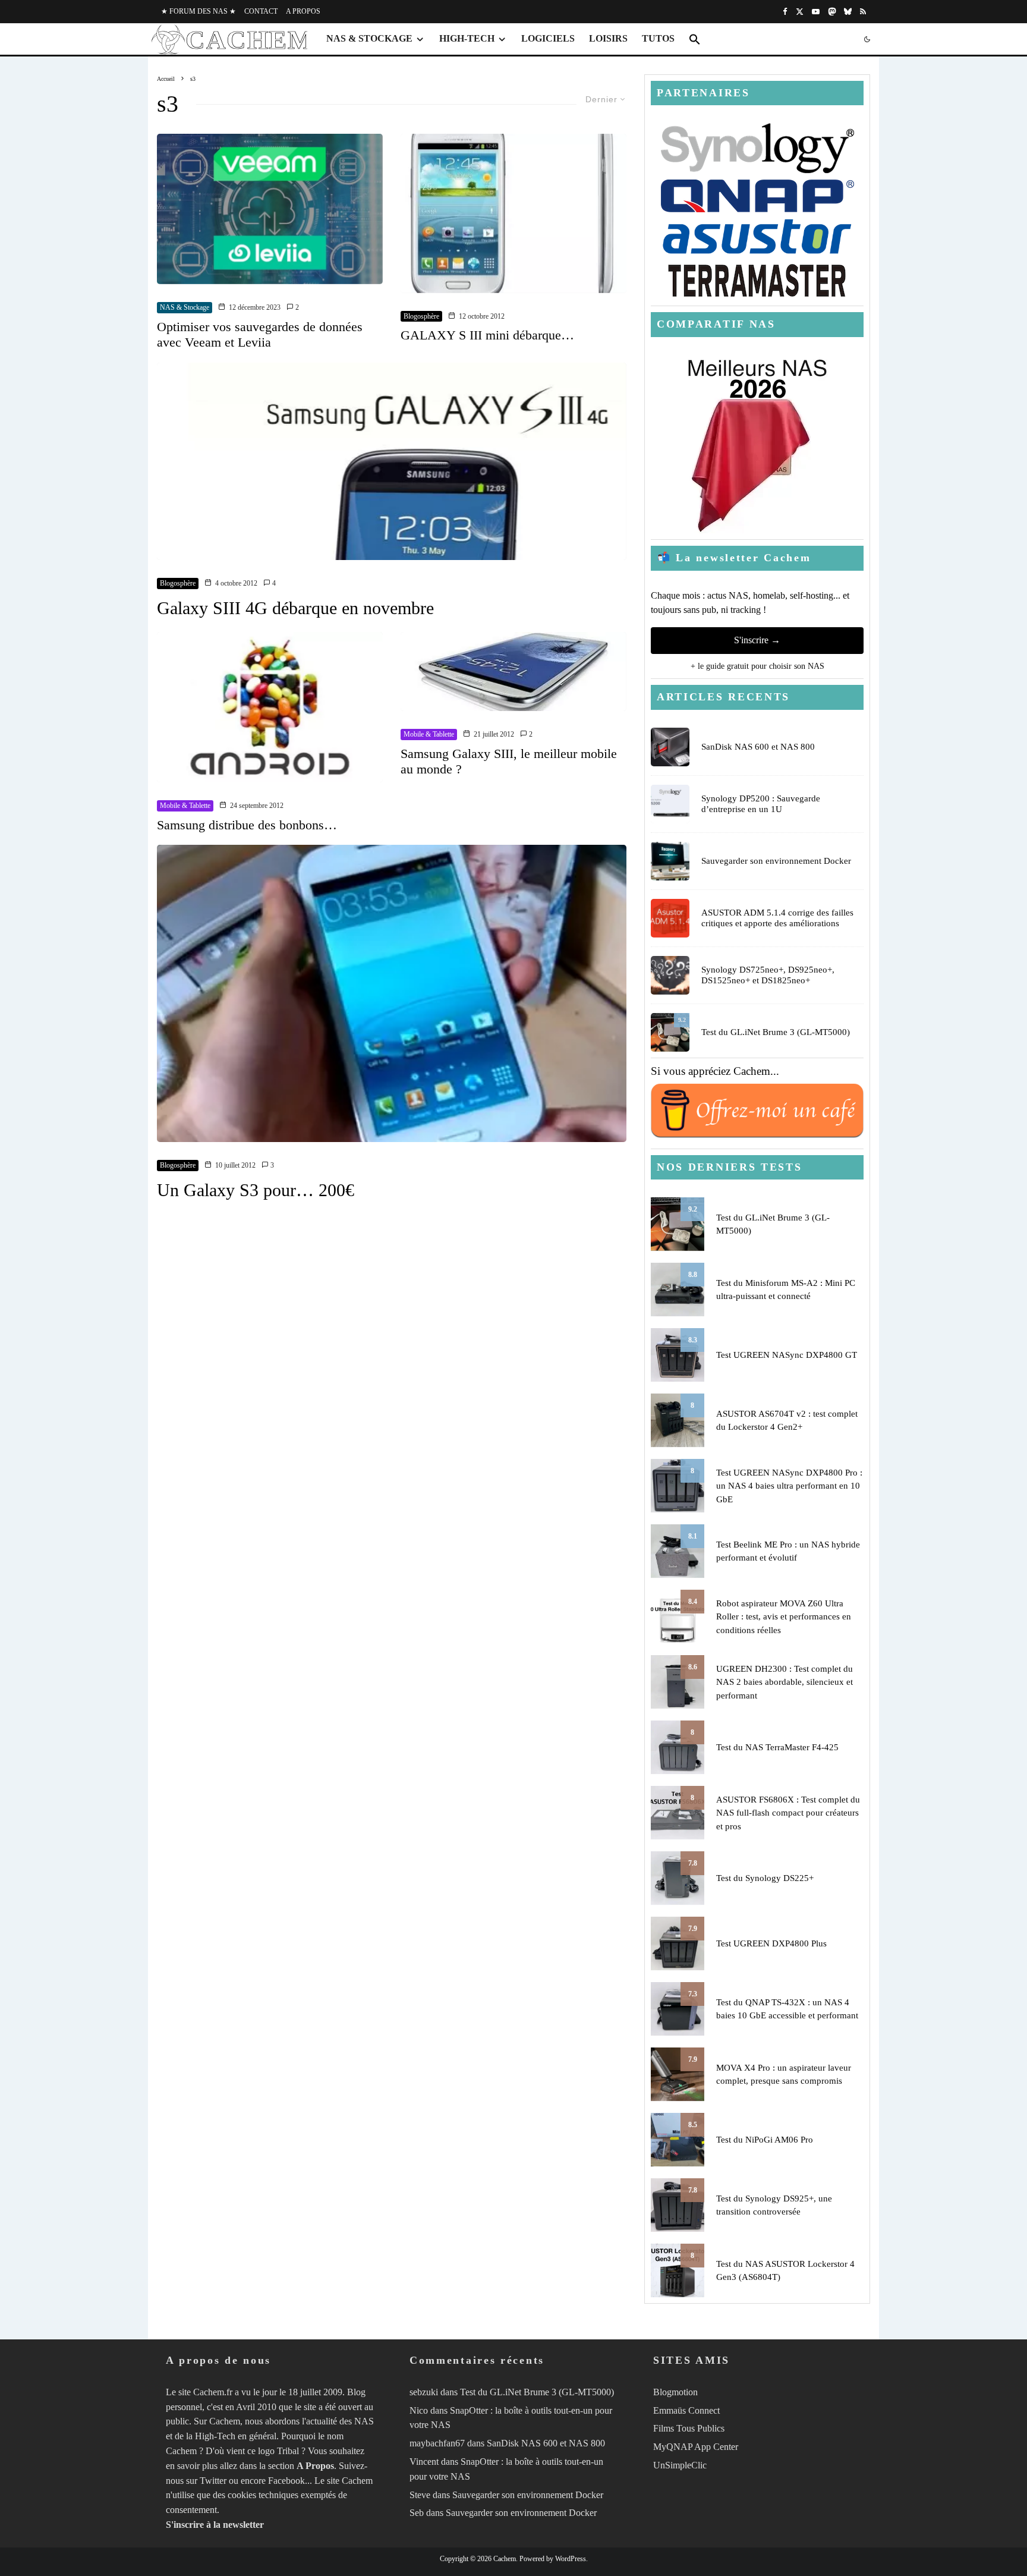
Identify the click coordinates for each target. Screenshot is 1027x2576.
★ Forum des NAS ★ (199, 11)
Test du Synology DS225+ (765, 1878)
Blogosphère (421, 316)
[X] (800, 12)
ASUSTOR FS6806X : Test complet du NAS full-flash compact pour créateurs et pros (788, 1813)
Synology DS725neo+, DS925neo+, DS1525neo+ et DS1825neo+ (768, 975)
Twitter (213, 2481)
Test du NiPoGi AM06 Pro (765, 2140)
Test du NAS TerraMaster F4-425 (777, 1747)
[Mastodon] (832, 12)
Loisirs (608, 38)
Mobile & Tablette (185, 806)
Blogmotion (675, 2392)
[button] (695, 39)
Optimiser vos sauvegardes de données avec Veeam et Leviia (260, 334)
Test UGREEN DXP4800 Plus (771, 1943)
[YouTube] (816, 12)
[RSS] (863, 12)
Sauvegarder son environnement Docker (776, 861)
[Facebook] (785, 12)
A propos (303, 11)
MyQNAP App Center (696, 2447)
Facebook (286, 2481)
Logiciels (548, 38)
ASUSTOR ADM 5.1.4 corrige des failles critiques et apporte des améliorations (777, 918)
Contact (261, 11)
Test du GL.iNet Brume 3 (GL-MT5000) (776, 1032)
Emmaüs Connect (686, 2410)
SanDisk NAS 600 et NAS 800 (758, 747)
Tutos (658, 38)
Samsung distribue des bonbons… (247, 825)
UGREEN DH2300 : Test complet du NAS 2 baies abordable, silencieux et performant (785, 1682)
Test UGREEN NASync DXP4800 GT (787, 1355)
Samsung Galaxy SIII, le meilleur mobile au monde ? (509, 761)
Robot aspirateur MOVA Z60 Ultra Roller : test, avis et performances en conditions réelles (784, 1617)
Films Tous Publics (689, 2428)
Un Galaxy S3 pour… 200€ (256, 1190)
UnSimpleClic (680, 2465)
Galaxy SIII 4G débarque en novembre (295, 608)
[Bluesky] (848, 12)
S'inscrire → (757, 640)
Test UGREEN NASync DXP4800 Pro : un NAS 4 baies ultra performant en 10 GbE (789, 1486)
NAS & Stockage (369, 38)
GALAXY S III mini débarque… (487, 335)
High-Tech (467, 38)
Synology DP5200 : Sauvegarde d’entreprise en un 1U (761, 804)
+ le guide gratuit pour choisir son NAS (757, 666)
